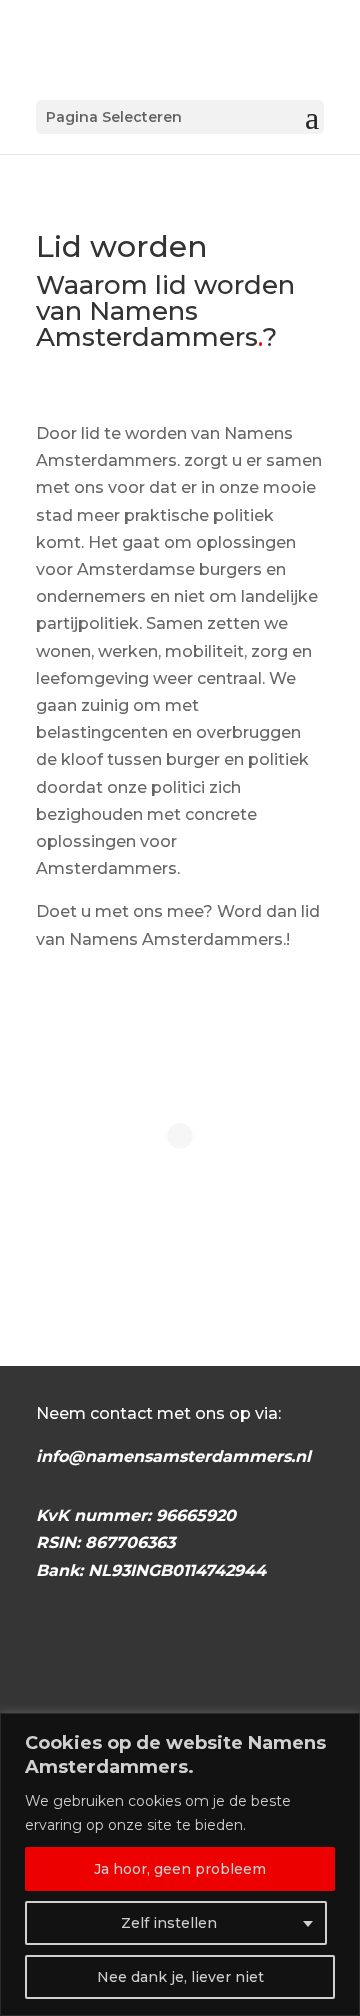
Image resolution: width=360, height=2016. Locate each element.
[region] (180, 1864)
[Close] (339, 1730)
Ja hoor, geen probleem (180, 1869)
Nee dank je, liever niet (180, 1977)
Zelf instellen (169, 1923)
